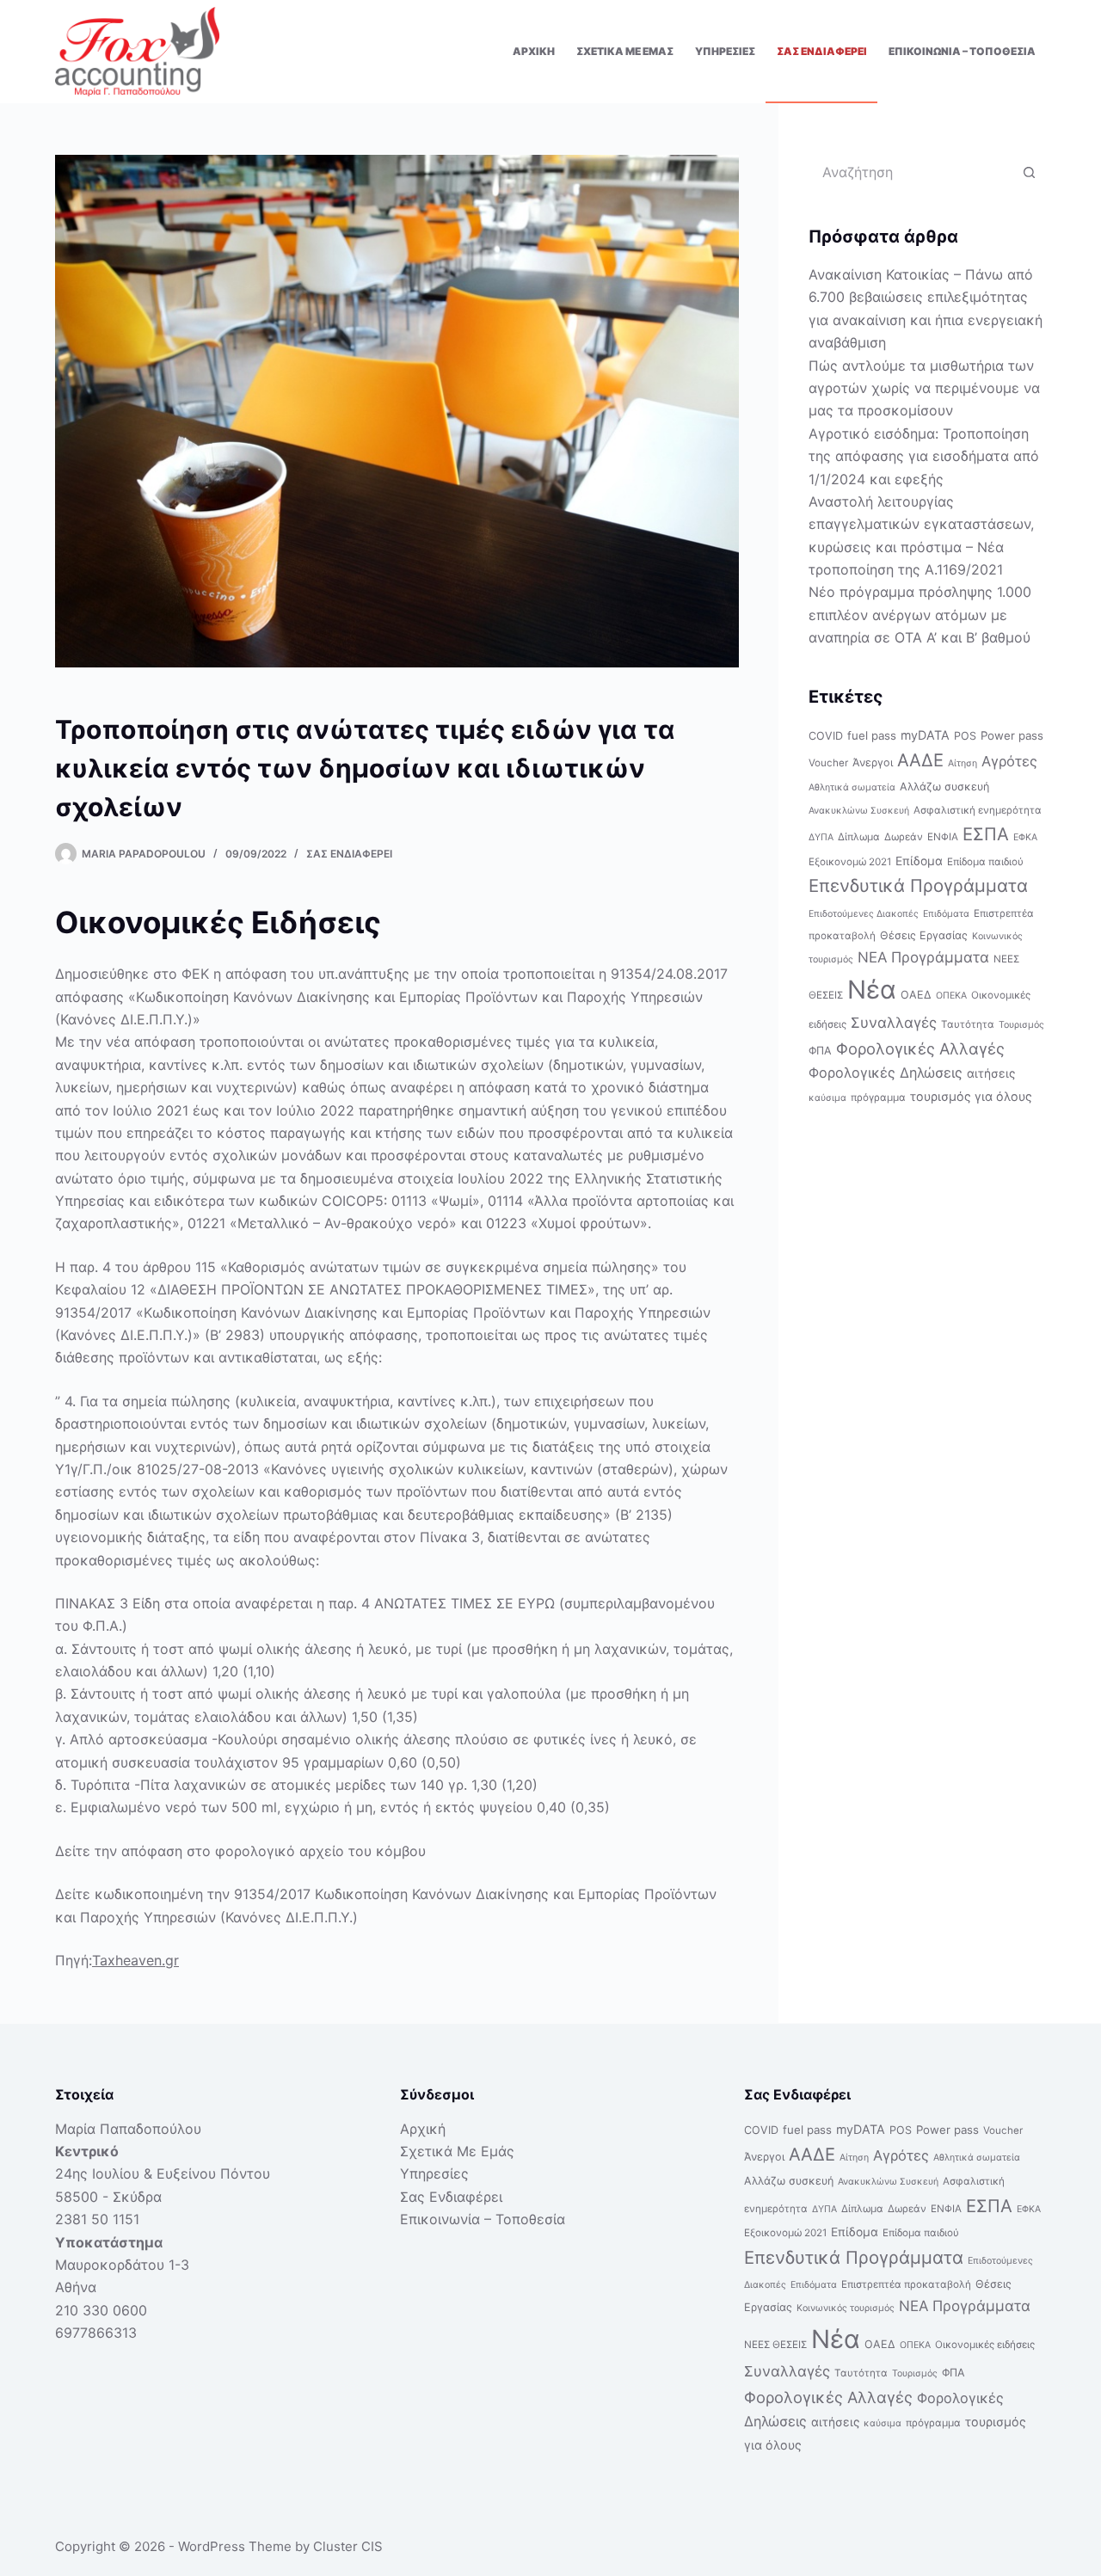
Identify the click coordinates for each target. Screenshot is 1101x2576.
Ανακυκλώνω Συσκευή (859, 811)
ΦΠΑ (820, 1051)
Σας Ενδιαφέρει (822, 51)
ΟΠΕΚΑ (951, 996)
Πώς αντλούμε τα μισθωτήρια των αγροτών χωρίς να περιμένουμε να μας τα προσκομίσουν (924, 388)
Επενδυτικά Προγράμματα (918, 885)
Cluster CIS (348, 2546)
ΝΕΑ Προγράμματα (923, 957)
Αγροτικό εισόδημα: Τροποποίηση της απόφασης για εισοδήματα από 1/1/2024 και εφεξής (924, 456)
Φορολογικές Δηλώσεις (886, 1073)
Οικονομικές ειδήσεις (985, 2345)
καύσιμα (827, 1098)
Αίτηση (963, 763)
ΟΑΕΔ (916, 995)
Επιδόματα (946, 914)
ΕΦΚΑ (1025, 837)
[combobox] (911, 172)
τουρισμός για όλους (971, 1096)
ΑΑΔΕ (920, 760)
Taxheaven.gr (135, 1960)
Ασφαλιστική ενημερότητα (978, 810)
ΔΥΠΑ (821, 837)
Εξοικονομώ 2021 (850, 862)
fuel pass (872, 735)
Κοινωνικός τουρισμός (846, 2308)
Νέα (872, 990)
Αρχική (534, 51)
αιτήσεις (991, 1073)
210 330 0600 (101, 2310)
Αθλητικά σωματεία (852, 787)
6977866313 (96, 2333)
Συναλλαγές (894, 1023)
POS (965, 736)
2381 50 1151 (97, 2219)
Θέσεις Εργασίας (924, 935)
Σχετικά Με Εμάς (625, 51)
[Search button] (1029, 172)
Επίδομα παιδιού (985, 862)
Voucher (828, 763)
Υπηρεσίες (725, 51)
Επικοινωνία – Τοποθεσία (962, 51)
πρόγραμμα (878, 1097)
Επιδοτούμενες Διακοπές (864, 914)
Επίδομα (919, 861)
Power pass (1012, 735)
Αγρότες (1009, 761)
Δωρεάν (904, 837)
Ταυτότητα (968, 1024)
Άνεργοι (873, 762)
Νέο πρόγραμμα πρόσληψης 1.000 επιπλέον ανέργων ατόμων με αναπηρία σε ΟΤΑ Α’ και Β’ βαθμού (920, 615)
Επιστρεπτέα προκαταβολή (906, 2284)
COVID (826, 736)
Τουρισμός (1021, 1025)
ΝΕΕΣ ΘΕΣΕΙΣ (775, 2345)
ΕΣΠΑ (986, 834)
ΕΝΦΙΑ (943, 837)
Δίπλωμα (859, 837)
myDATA (925, 735)
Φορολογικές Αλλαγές (920, 1048)
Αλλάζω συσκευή (944, 787)
